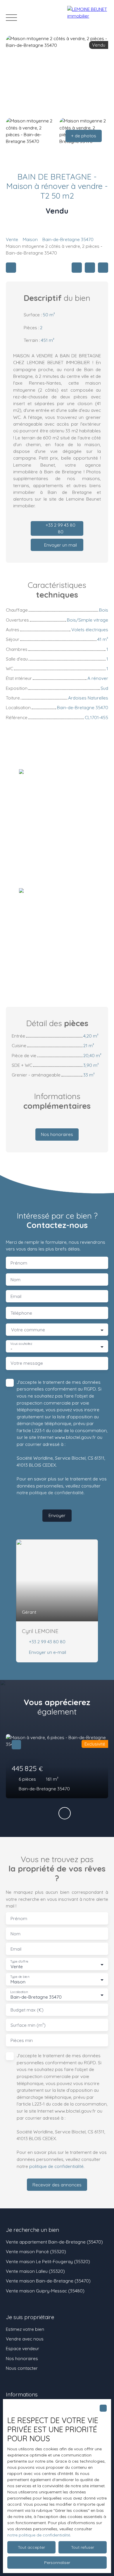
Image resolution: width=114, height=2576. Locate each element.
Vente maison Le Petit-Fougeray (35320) (48, 2261)
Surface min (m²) (28, 2025)
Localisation (19, 1992)
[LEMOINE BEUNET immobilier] (88, 18)
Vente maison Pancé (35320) (36, 2251)
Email (16, 1296)
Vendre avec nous (25, 2339)
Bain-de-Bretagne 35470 (68, 239)
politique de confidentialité (56, 1492)
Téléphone (21, 1313)
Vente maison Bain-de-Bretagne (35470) (48, 2281)
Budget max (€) (27, 2010)
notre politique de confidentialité (39, 2535)
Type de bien (20, 1977)
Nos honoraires (22, 2358)
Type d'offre (19, 1962)
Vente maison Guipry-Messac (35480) (45, 2291)
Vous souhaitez (21, 1344)
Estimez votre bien (25, 2329)
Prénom (19, 1263)
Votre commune (28, 1330)
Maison (30, 239)
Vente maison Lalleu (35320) (35, 2271)
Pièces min (22, 2040)
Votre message (27, 1363)
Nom (15, 1280)
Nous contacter (22, 2368)
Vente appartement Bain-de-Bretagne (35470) (54, 2242)
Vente (12, 239)
